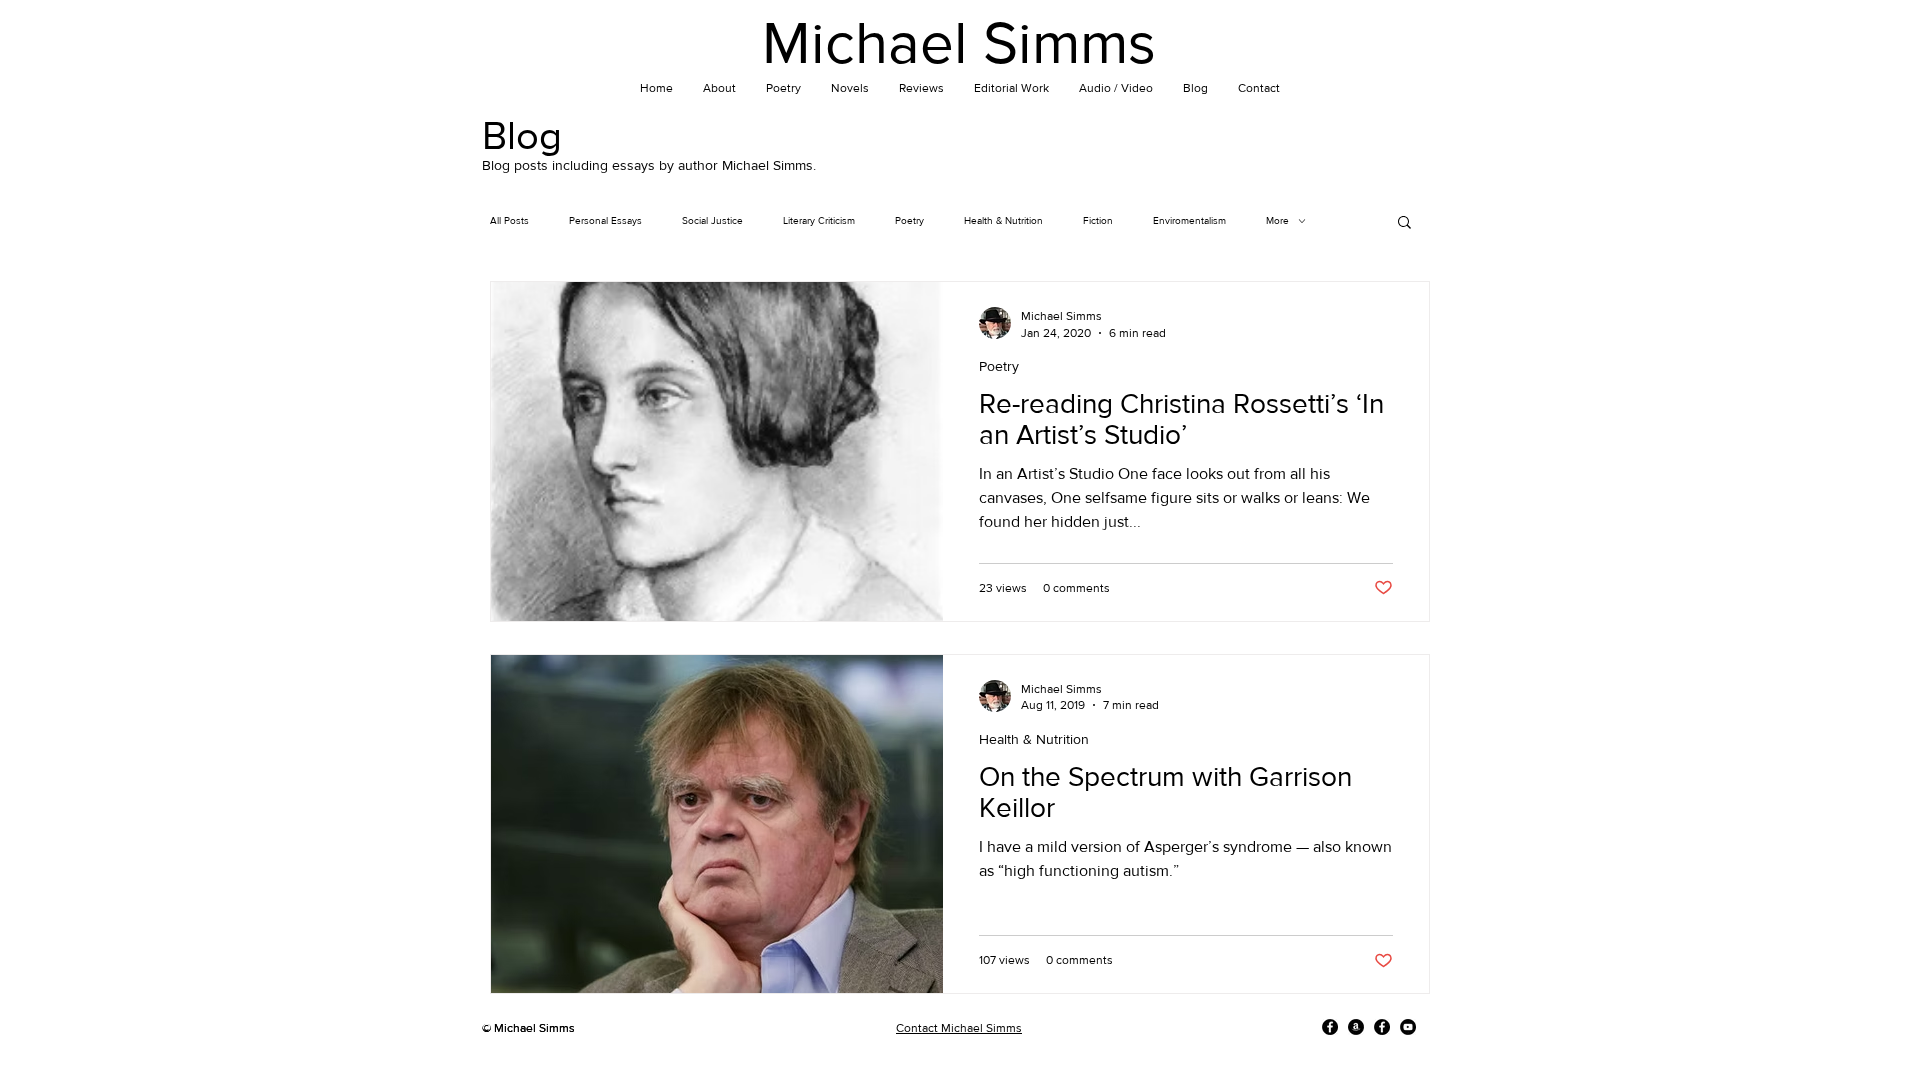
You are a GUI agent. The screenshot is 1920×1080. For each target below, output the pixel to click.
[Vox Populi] (1382, 1027)
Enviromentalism (1189, 220)
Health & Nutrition (1003, 220)
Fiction (1098, 220)
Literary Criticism (819, 220)
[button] (1404, 223)
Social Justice (712, 220)
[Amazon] (1356, 1027)
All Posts (509, 220)
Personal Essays (605, 220)
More (1277, 220)
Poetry (909, 220)
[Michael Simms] (1330, 1027)
